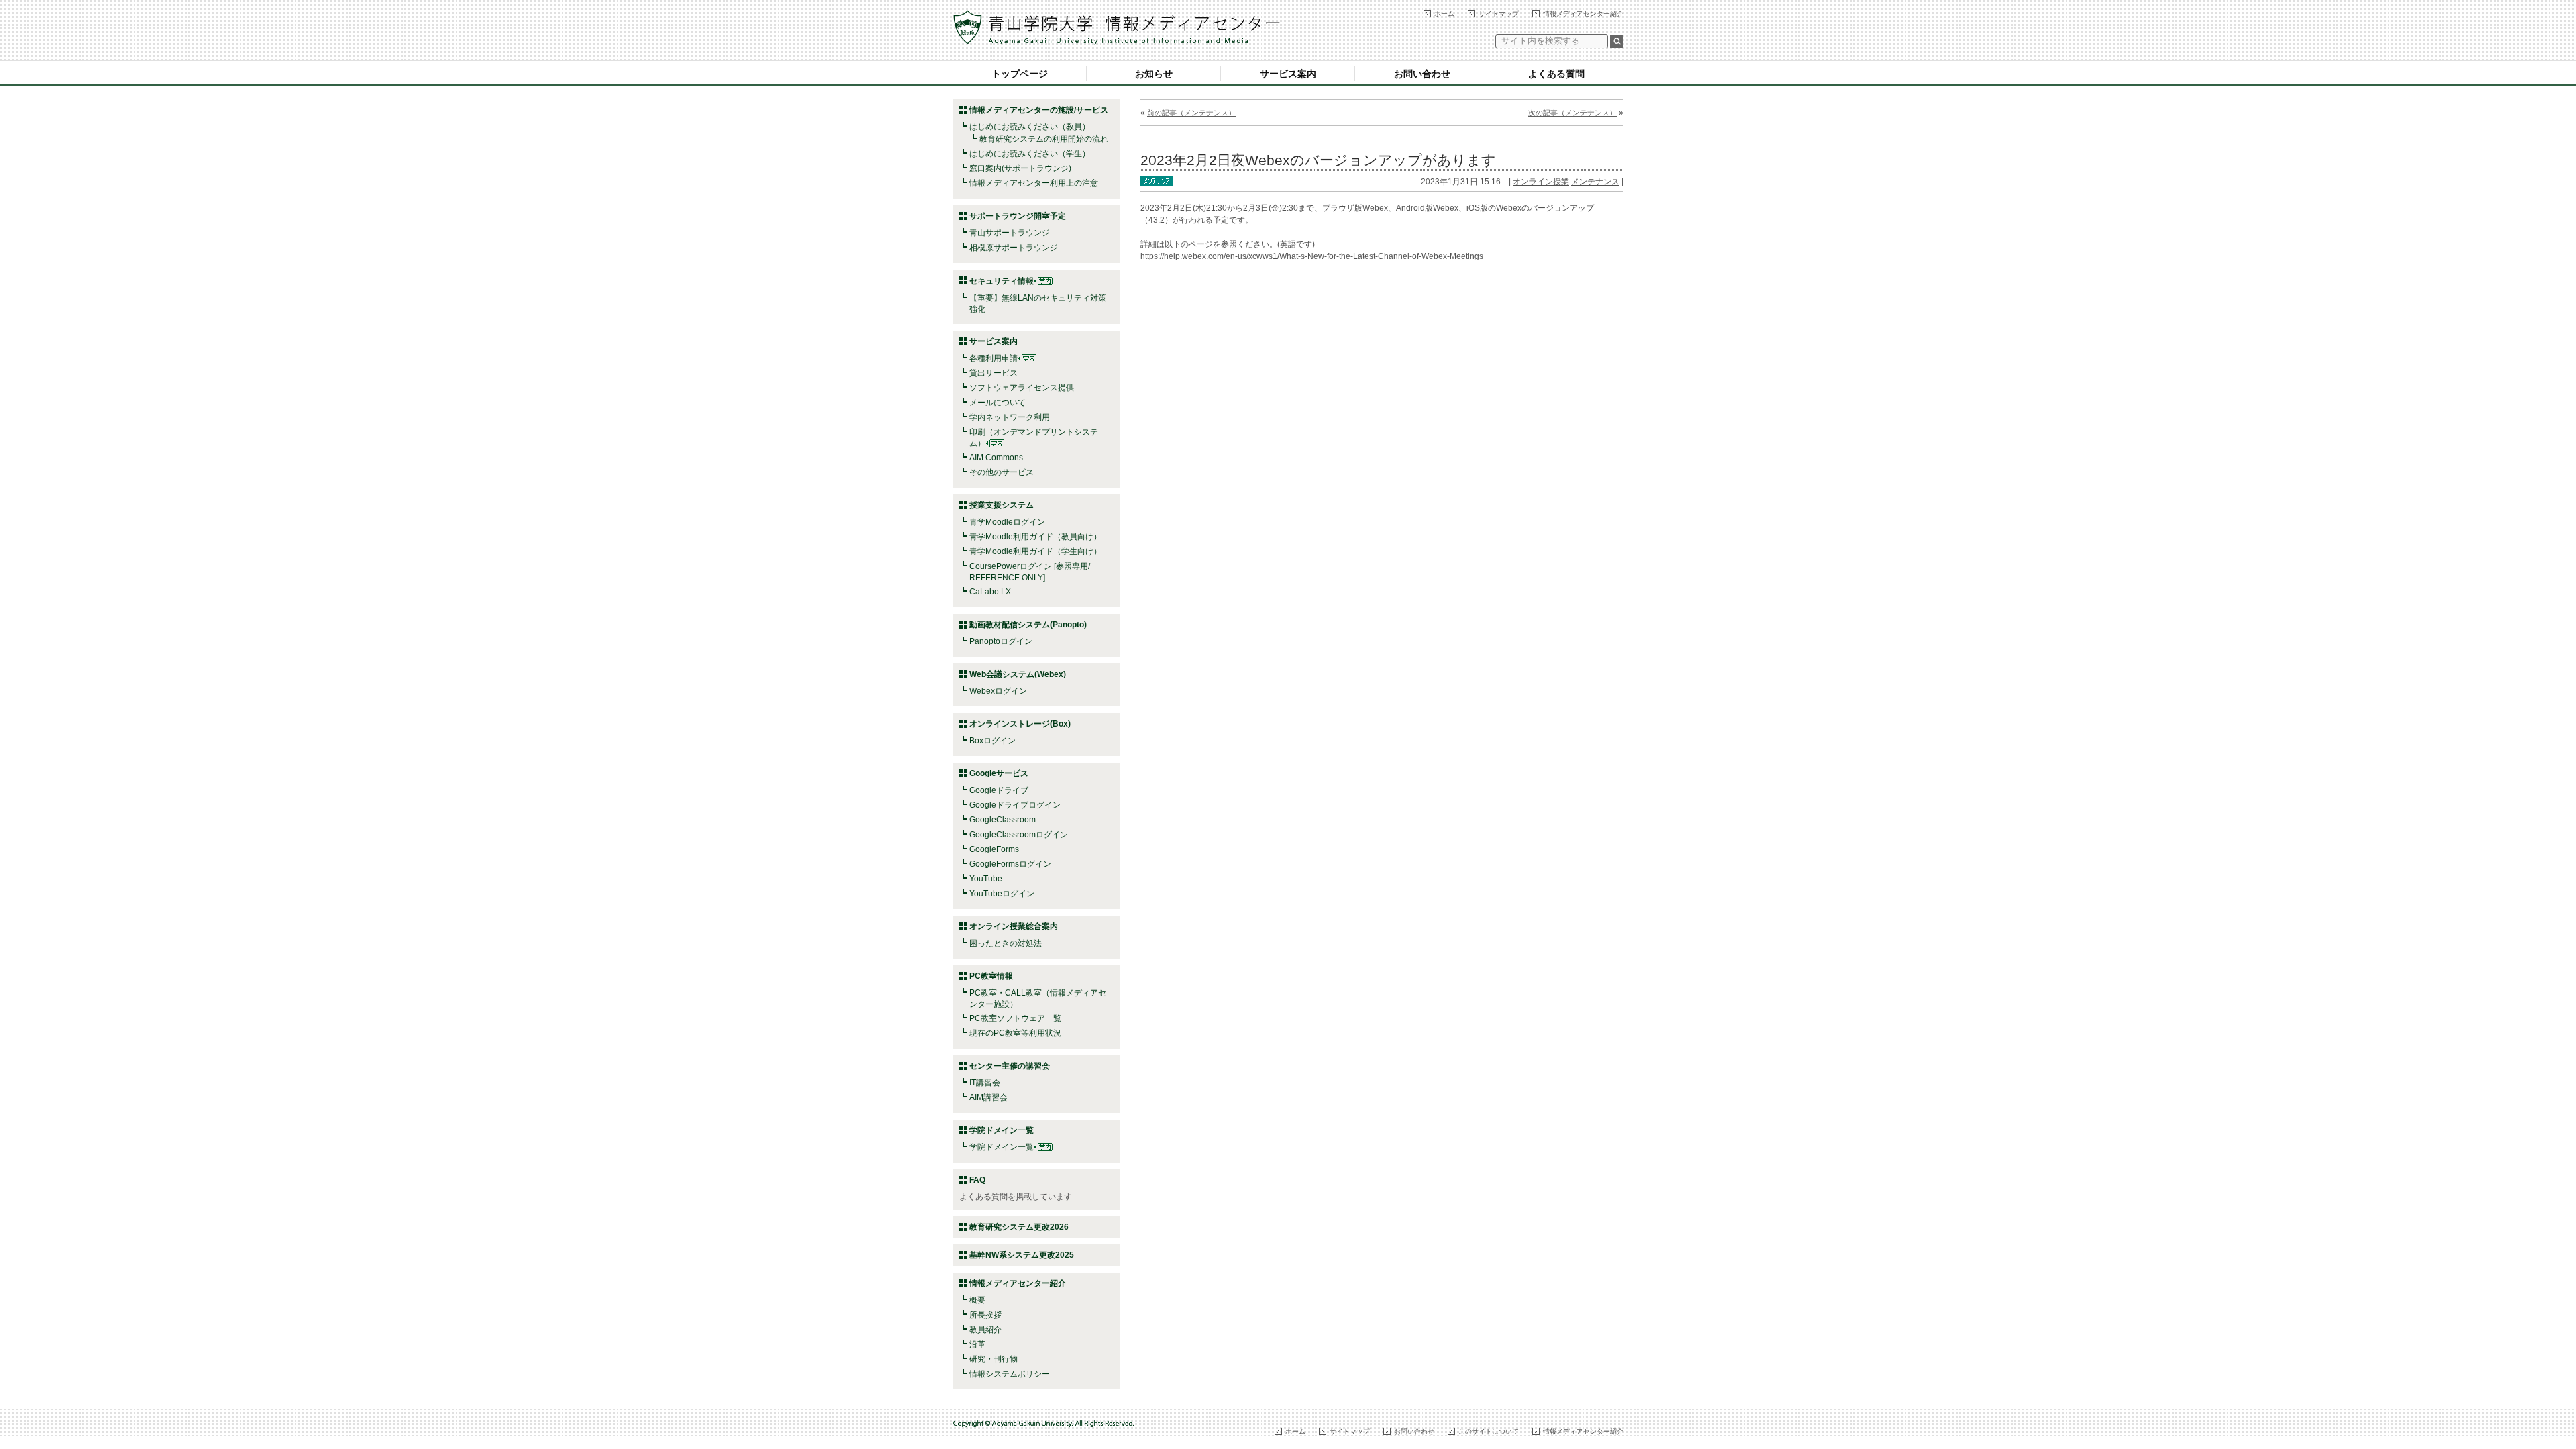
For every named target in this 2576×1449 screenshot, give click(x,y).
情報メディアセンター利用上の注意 (1034, 183)
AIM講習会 (988, 1097)
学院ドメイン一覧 (1002, 1147)
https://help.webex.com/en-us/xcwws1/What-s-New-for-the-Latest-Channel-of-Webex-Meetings (1312, 256)
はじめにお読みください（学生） (1030, 154)
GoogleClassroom (1003, 820)
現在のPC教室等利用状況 (1015, 1033)
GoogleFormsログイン (1010, 864)
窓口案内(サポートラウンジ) (1020, 168)
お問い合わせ (1422, 74)
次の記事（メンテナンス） (1572, 113)
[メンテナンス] (1157, 180)
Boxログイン (992, 741)
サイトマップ (1499, 14)
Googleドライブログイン (1015, 805)
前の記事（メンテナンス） (1191, 113)
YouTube (986, 879)
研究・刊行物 (994, 1359)
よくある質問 (1556, 74)
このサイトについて (1489, 1431)
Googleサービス (999, 773)
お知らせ (1154, 74)
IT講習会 (985, 1083)
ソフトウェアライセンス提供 (1022, 388)
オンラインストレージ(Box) (1020, 724)
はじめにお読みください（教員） (1030, 127)
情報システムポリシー (1010, 1374)
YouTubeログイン (1002, 894)
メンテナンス (1595, 182)
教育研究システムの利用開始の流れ (1044, 139)
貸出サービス (994, 373)
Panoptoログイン (1001, 641)
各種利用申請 (994, 358)
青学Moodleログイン (1007, 522)
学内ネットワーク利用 (1010, 417)
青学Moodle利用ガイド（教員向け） (1035, 537)
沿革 (977, 1344)
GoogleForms (994, 849)
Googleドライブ (999, 790)
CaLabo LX (990, 592)
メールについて (998, 402)
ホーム (1444, 14)
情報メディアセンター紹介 (1583, 14)
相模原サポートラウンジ (1014, 248)
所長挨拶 (985, 1315)
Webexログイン (998, 691)
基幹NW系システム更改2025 (1022, 1255)
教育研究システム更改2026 (1019, 1227)
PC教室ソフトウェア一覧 (1015, 1018)
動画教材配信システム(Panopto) (1028, 625)
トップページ (1020, 74)
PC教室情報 (991, 976)
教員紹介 (985, 1330)
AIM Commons (996, 458)
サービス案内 (1288, 74)
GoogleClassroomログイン (1019, 835)
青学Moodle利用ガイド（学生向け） (1035, 551)
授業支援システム (1002, 505)
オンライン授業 (1541, 182)
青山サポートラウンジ (1010, 233)
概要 (977, 1300)
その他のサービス (1002, 472)
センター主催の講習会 (1010, 1066)
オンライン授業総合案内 (1014, 926)
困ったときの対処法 (1006, 943)
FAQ (977, 1180)
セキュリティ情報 (1002, 281)
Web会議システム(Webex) (1018, 674)
